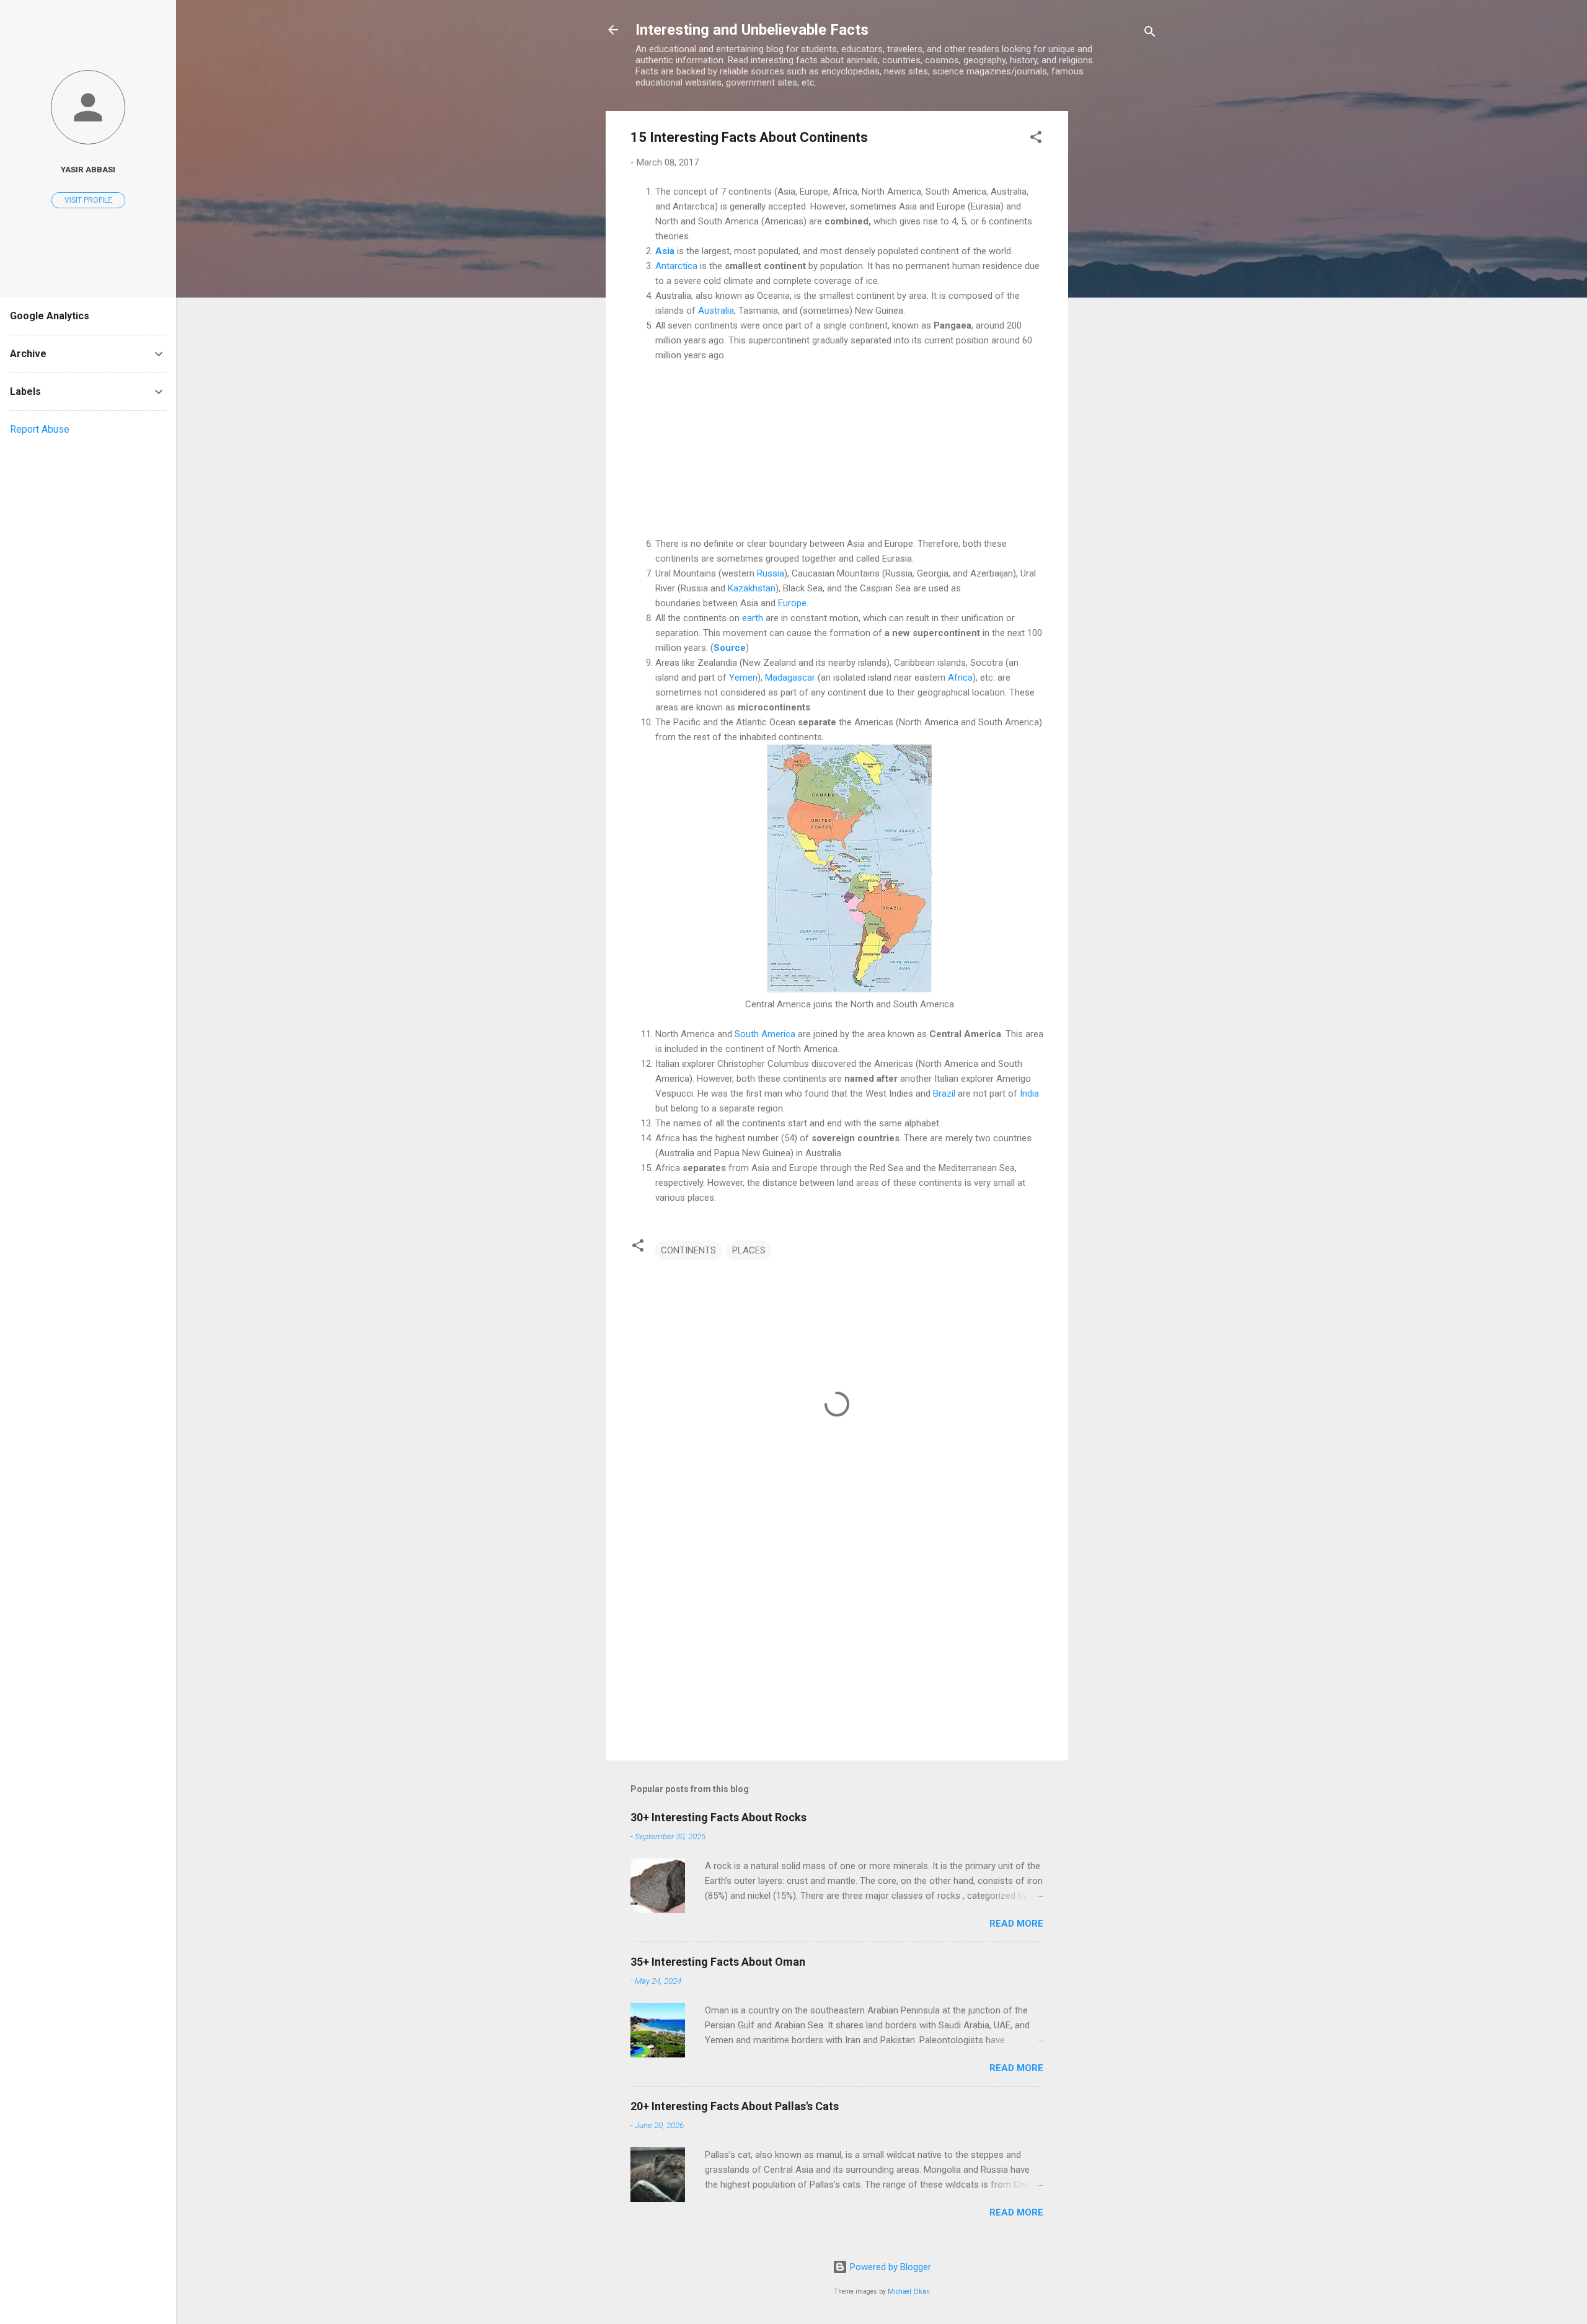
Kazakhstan (752, 588)
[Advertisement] (1118, 297)
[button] (1036, 139)
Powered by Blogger (889, 2267)
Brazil (944, 1094)
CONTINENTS (688, 1250)
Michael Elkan (909, 2291)
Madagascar (790, 678)
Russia (771, 573)
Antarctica (676, 266)
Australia (716, 311)
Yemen (743, 678)
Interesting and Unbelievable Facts (752, 30)
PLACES (749, 1250)
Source (730, 648)
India (1029, 1094)
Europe (792, 603)
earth (753, 618)
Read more (1016, 1924)
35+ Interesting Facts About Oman (718, 1962)
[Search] (1150, 34)
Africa (960, 678)
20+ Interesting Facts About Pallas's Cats (735, 2106)
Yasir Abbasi (88, 169)
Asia (665, 251)
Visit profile (88, 200)
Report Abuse (40, 429)
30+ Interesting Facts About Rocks (718, 1817)
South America (765, 1034)
